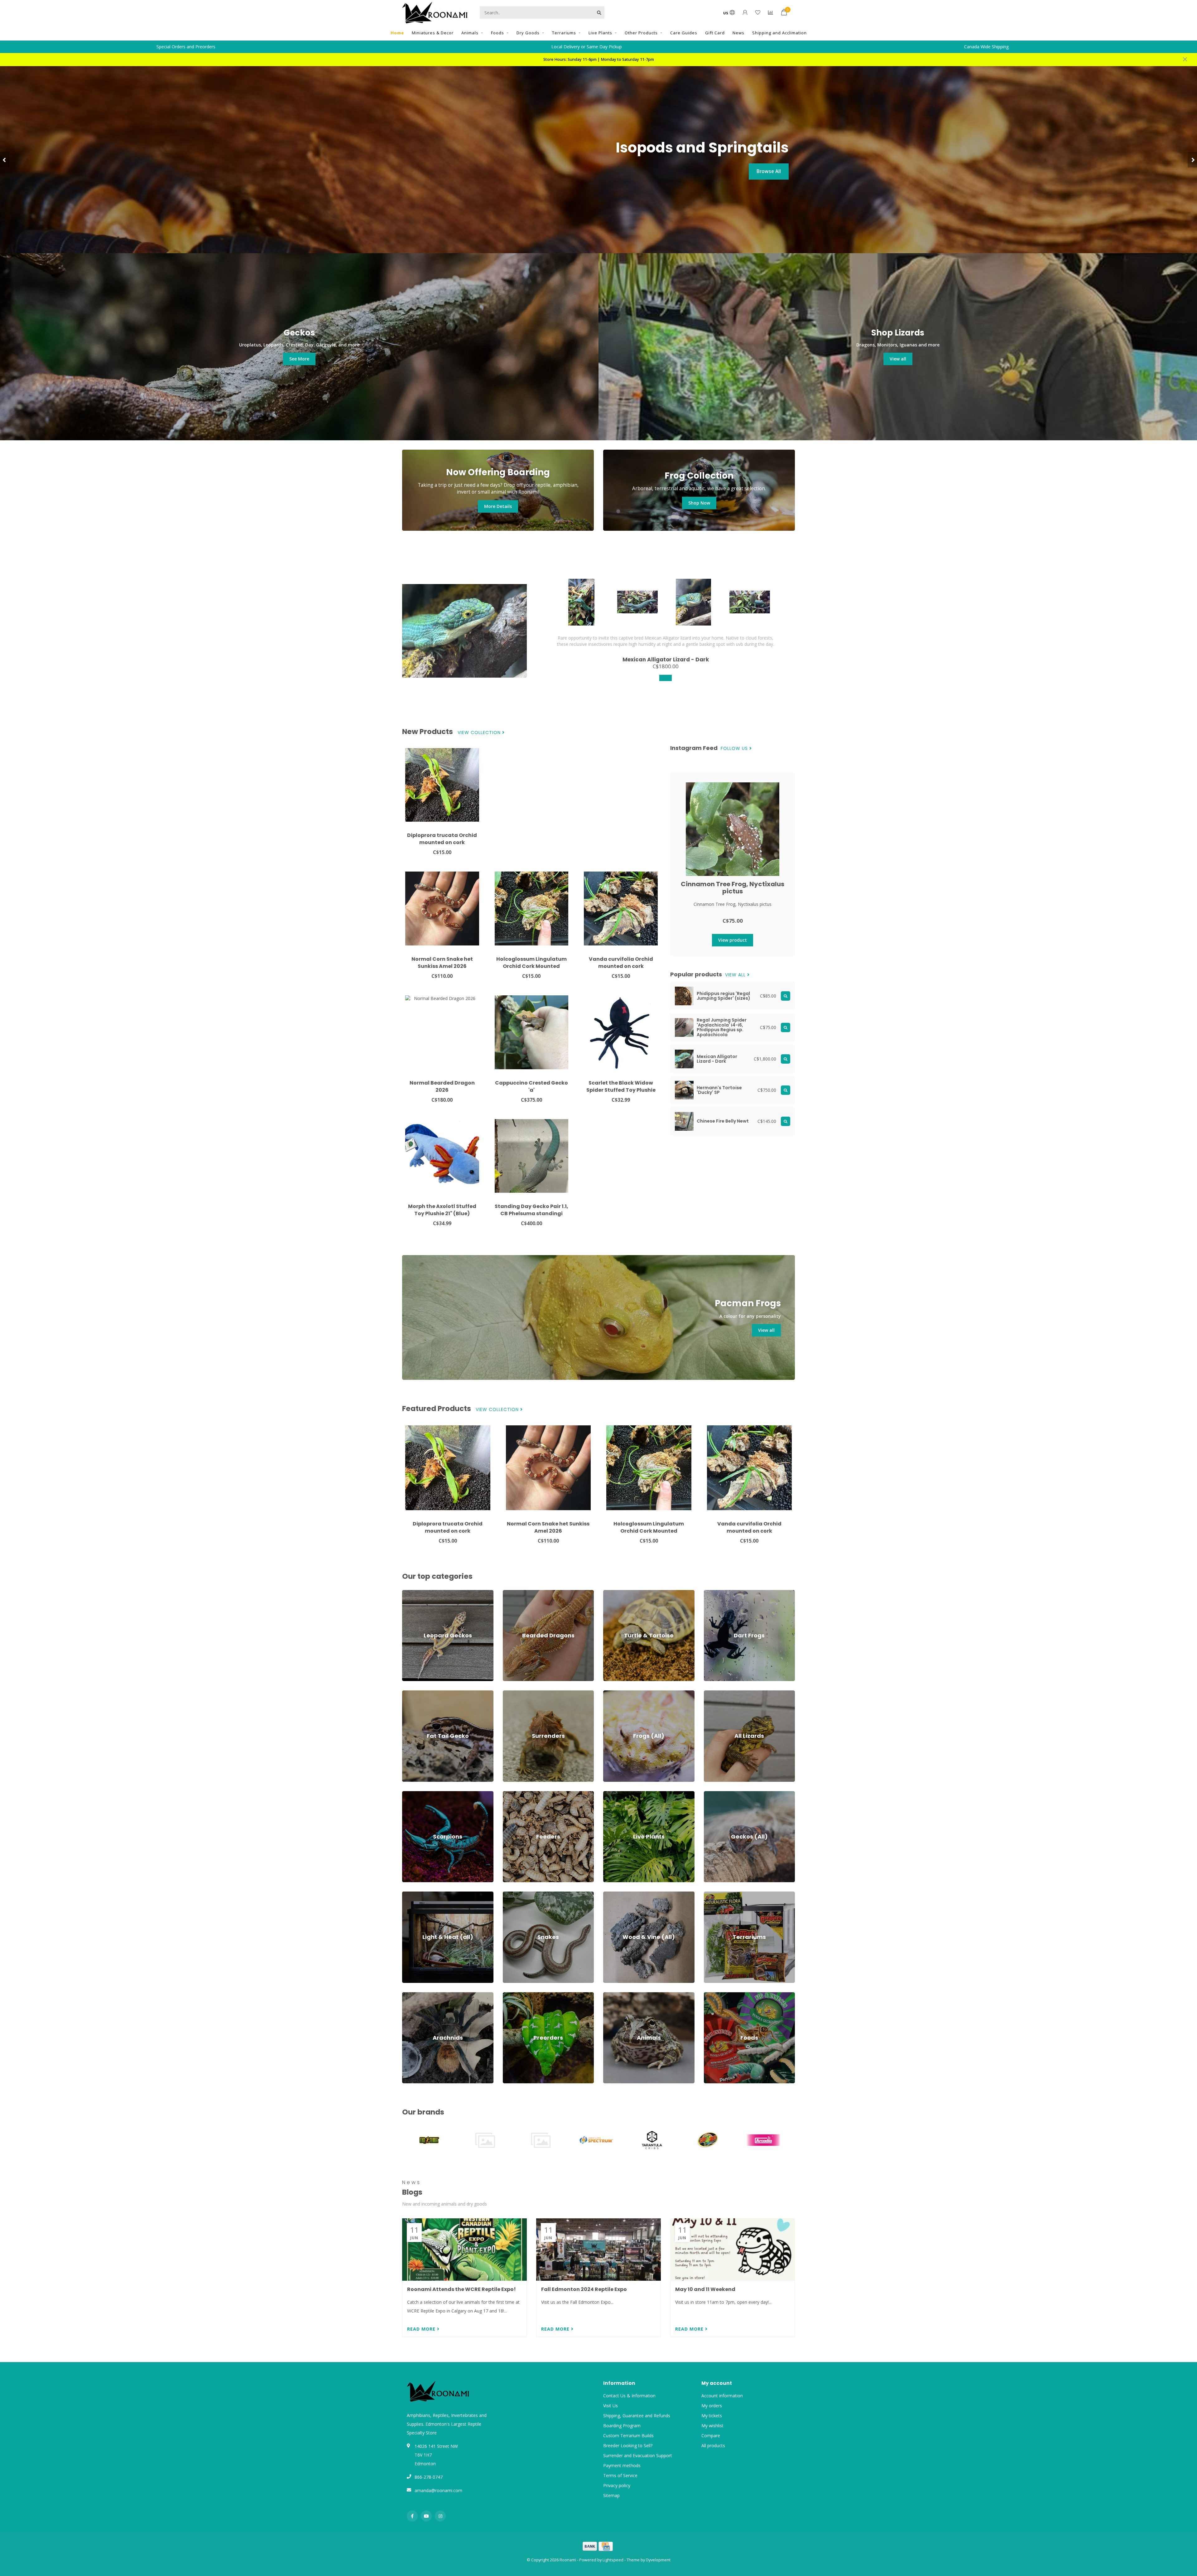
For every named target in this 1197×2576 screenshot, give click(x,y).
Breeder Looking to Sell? (628, 2446)
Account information (722, 2396)
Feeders (511, 1794)
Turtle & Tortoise (621, 1593)
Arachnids (412, 1995)
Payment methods (622, 2465)
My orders (712, 2406)
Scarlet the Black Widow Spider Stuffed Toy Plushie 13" (621, 1090)
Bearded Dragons (521, 1593)
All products (713, 2446)
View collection (480, 733)
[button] (5, 160)
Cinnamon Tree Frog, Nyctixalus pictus (733, 888)
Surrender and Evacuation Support (638, 2455)
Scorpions (412, 1794)
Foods (498, 33)
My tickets (712, 2416)
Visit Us (611, 2406)
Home (397, 33)
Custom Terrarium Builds (628, 2436)
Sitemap (611, 2495)
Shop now (769, 180)
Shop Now (699, 503)
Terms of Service (620, 2475)
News (738, 33)
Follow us (735, 749)
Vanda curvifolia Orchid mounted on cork (621, 963)
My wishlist (712, 2426)
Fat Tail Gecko (417, 1693)
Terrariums (564, 33)
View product (733, 940)
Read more (422, 2329)
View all (898, 359)
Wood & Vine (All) (621, 1895)
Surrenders (514, 1693)
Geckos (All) (716, 1794)
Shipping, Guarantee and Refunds (637, 2416)
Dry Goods (528, 33)
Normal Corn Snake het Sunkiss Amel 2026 (442, 963)
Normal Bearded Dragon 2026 (442, 1086)
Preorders (513, 1995)
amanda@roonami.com (438, 2490)
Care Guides (684, 33)
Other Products (641, 33)
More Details (498, 506)
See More (299, 359)
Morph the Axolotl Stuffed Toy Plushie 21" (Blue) (442, 1210)
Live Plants (600, 33)
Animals (470, 33)
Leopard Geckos (419, 1593)
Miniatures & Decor (433, 33)
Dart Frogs (715, 1593)
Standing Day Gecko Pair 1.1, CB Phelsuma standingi (531, 1210)
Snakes (510, 1895)
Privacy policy (617, 2485)
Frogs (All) (613, 1693)
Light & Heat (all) (419, 1895)
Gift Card (715, 33)
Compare (711, 2436)
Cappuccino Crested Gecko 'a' (531, 1086)
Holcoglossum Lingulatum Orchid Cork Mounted (531, 963)
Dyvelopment (658, 2560)
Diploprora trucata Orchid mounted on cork (442, 839)
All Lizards (714, 1693)
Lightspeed (613, 2560)
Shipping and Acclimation (779, 33)
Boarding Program (622, 2426)
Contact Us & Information (629, 2396)
